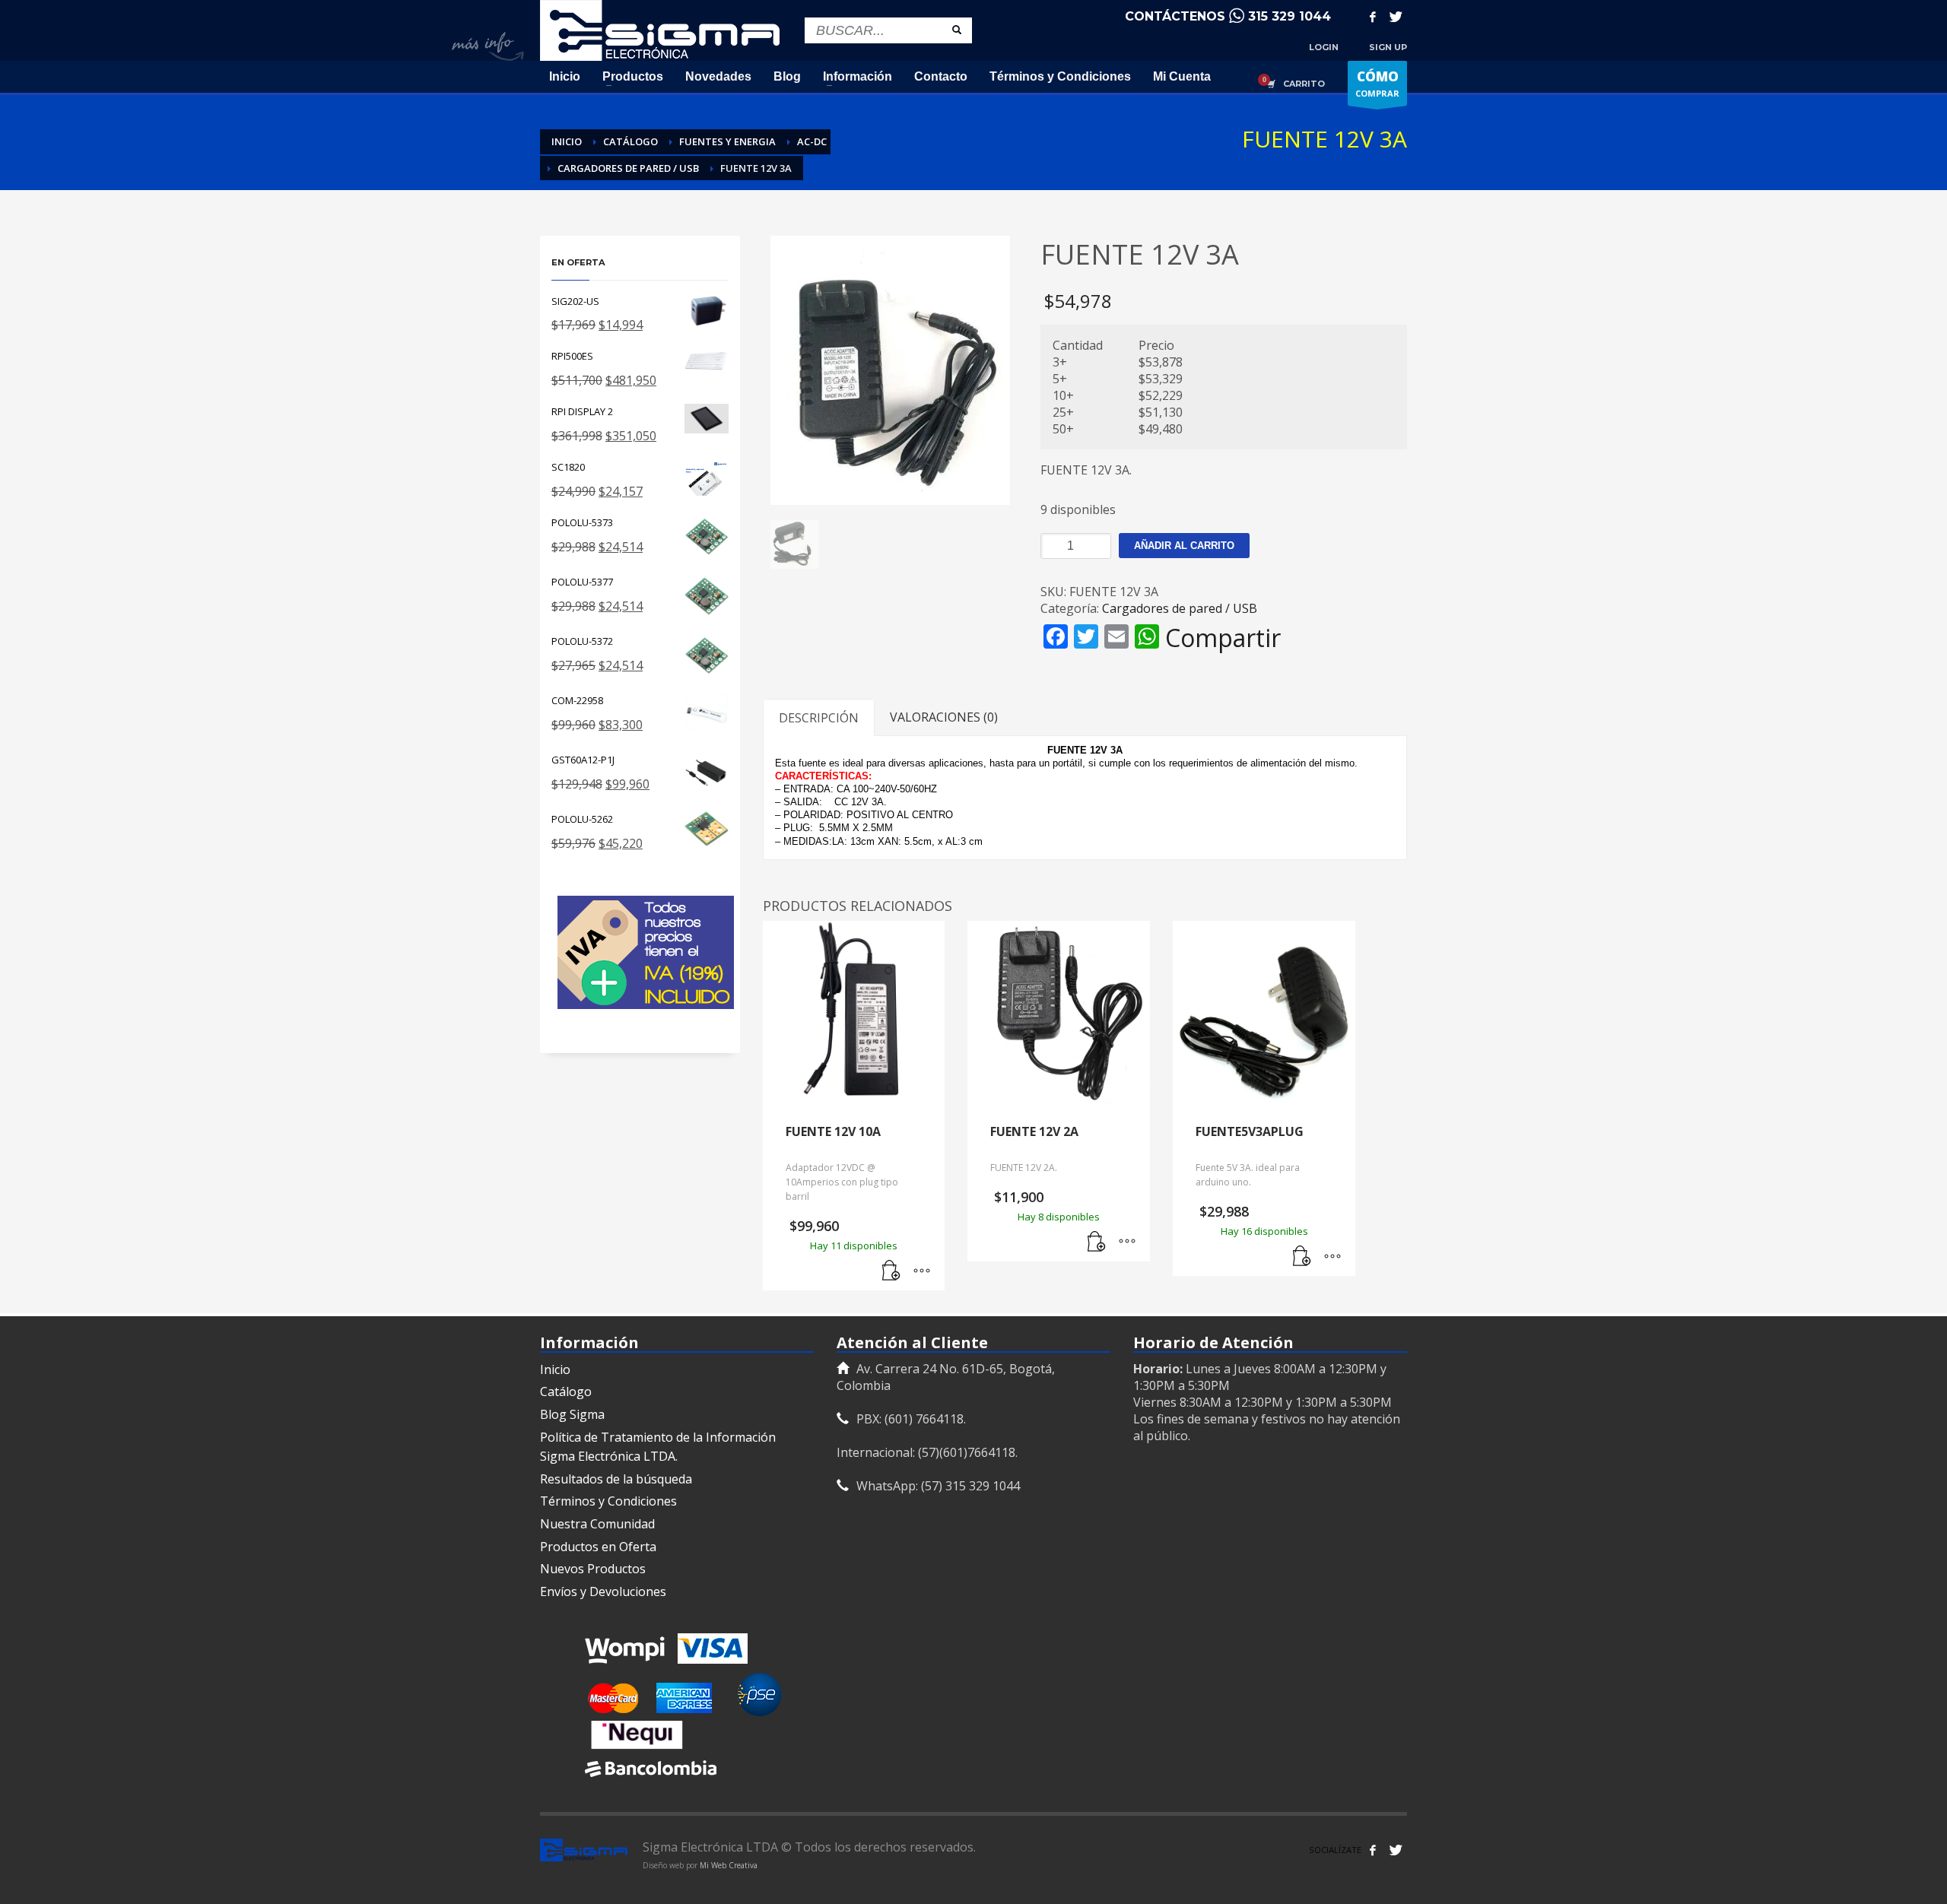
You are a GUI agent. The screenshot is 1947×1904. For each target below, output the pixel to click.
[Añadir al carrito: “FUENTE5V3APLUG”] (1302, 1257)
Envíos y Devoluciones (603, 1591)
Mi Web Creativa (729, 1865)
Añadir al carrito (1184, 546)
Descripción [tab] (819, 718)
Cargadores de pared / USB (1180, 608)
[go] (957, 30)
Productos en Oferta (598, 1547)
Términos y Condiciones (608, 1501)
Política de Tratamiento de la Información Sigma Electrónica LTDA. (658, 1447)
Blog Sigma (572, 1414)
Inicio (555, 1369)
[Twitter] (1396, 17)
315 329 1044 (1290, 16)
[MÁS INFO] (922, 1271)
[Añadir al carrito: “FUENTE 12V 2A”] (1097, 1242)
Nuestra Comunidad (597, 1524)
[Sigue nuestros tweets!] (1396, 1850)
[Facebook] (1373, 17)
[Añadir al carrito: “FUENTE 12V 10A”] (891, 1271)
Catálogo (566, 1392)
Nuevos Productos (593, 1569)
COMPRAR (1377, 83)
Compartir (1223, 638)
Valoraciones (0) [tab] (944, 717)
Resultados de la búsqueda (616, 1479)
